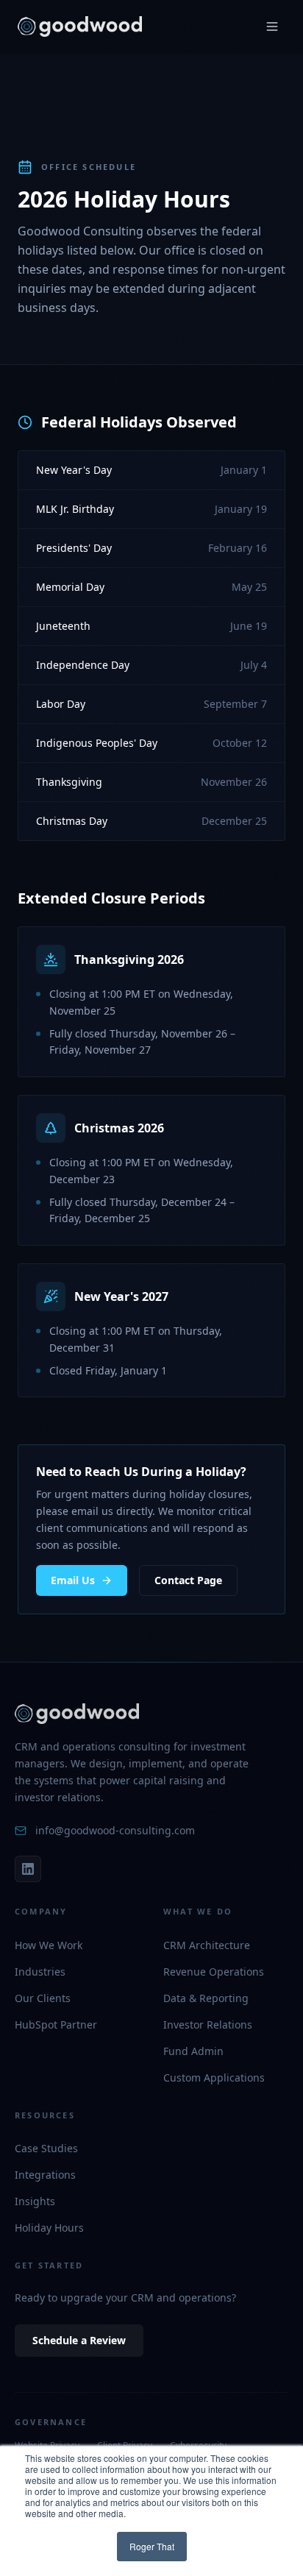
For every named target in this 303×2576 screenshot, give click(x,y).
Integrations (45, 2175)
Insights (35, 2201)
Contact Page (188, 1580)
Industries (40, 1972)
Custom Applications (214, 2078)
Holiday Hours (49, 2228)
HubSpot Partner (56, 2025)
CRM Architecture (207, 1945)
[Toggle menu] (272, 26)
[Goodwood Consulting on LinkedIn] (28, 1869)
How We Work (49, 1945)
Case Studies (46, 2148)
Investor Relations (208, 2025)
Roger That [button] (152, 2546)
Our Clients (43, 1998)
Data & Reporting (206, 1998)
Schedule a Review (79, 2340)
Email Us (73, 1580)
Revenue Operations (214, 1972)
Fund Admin (193, 2051)
